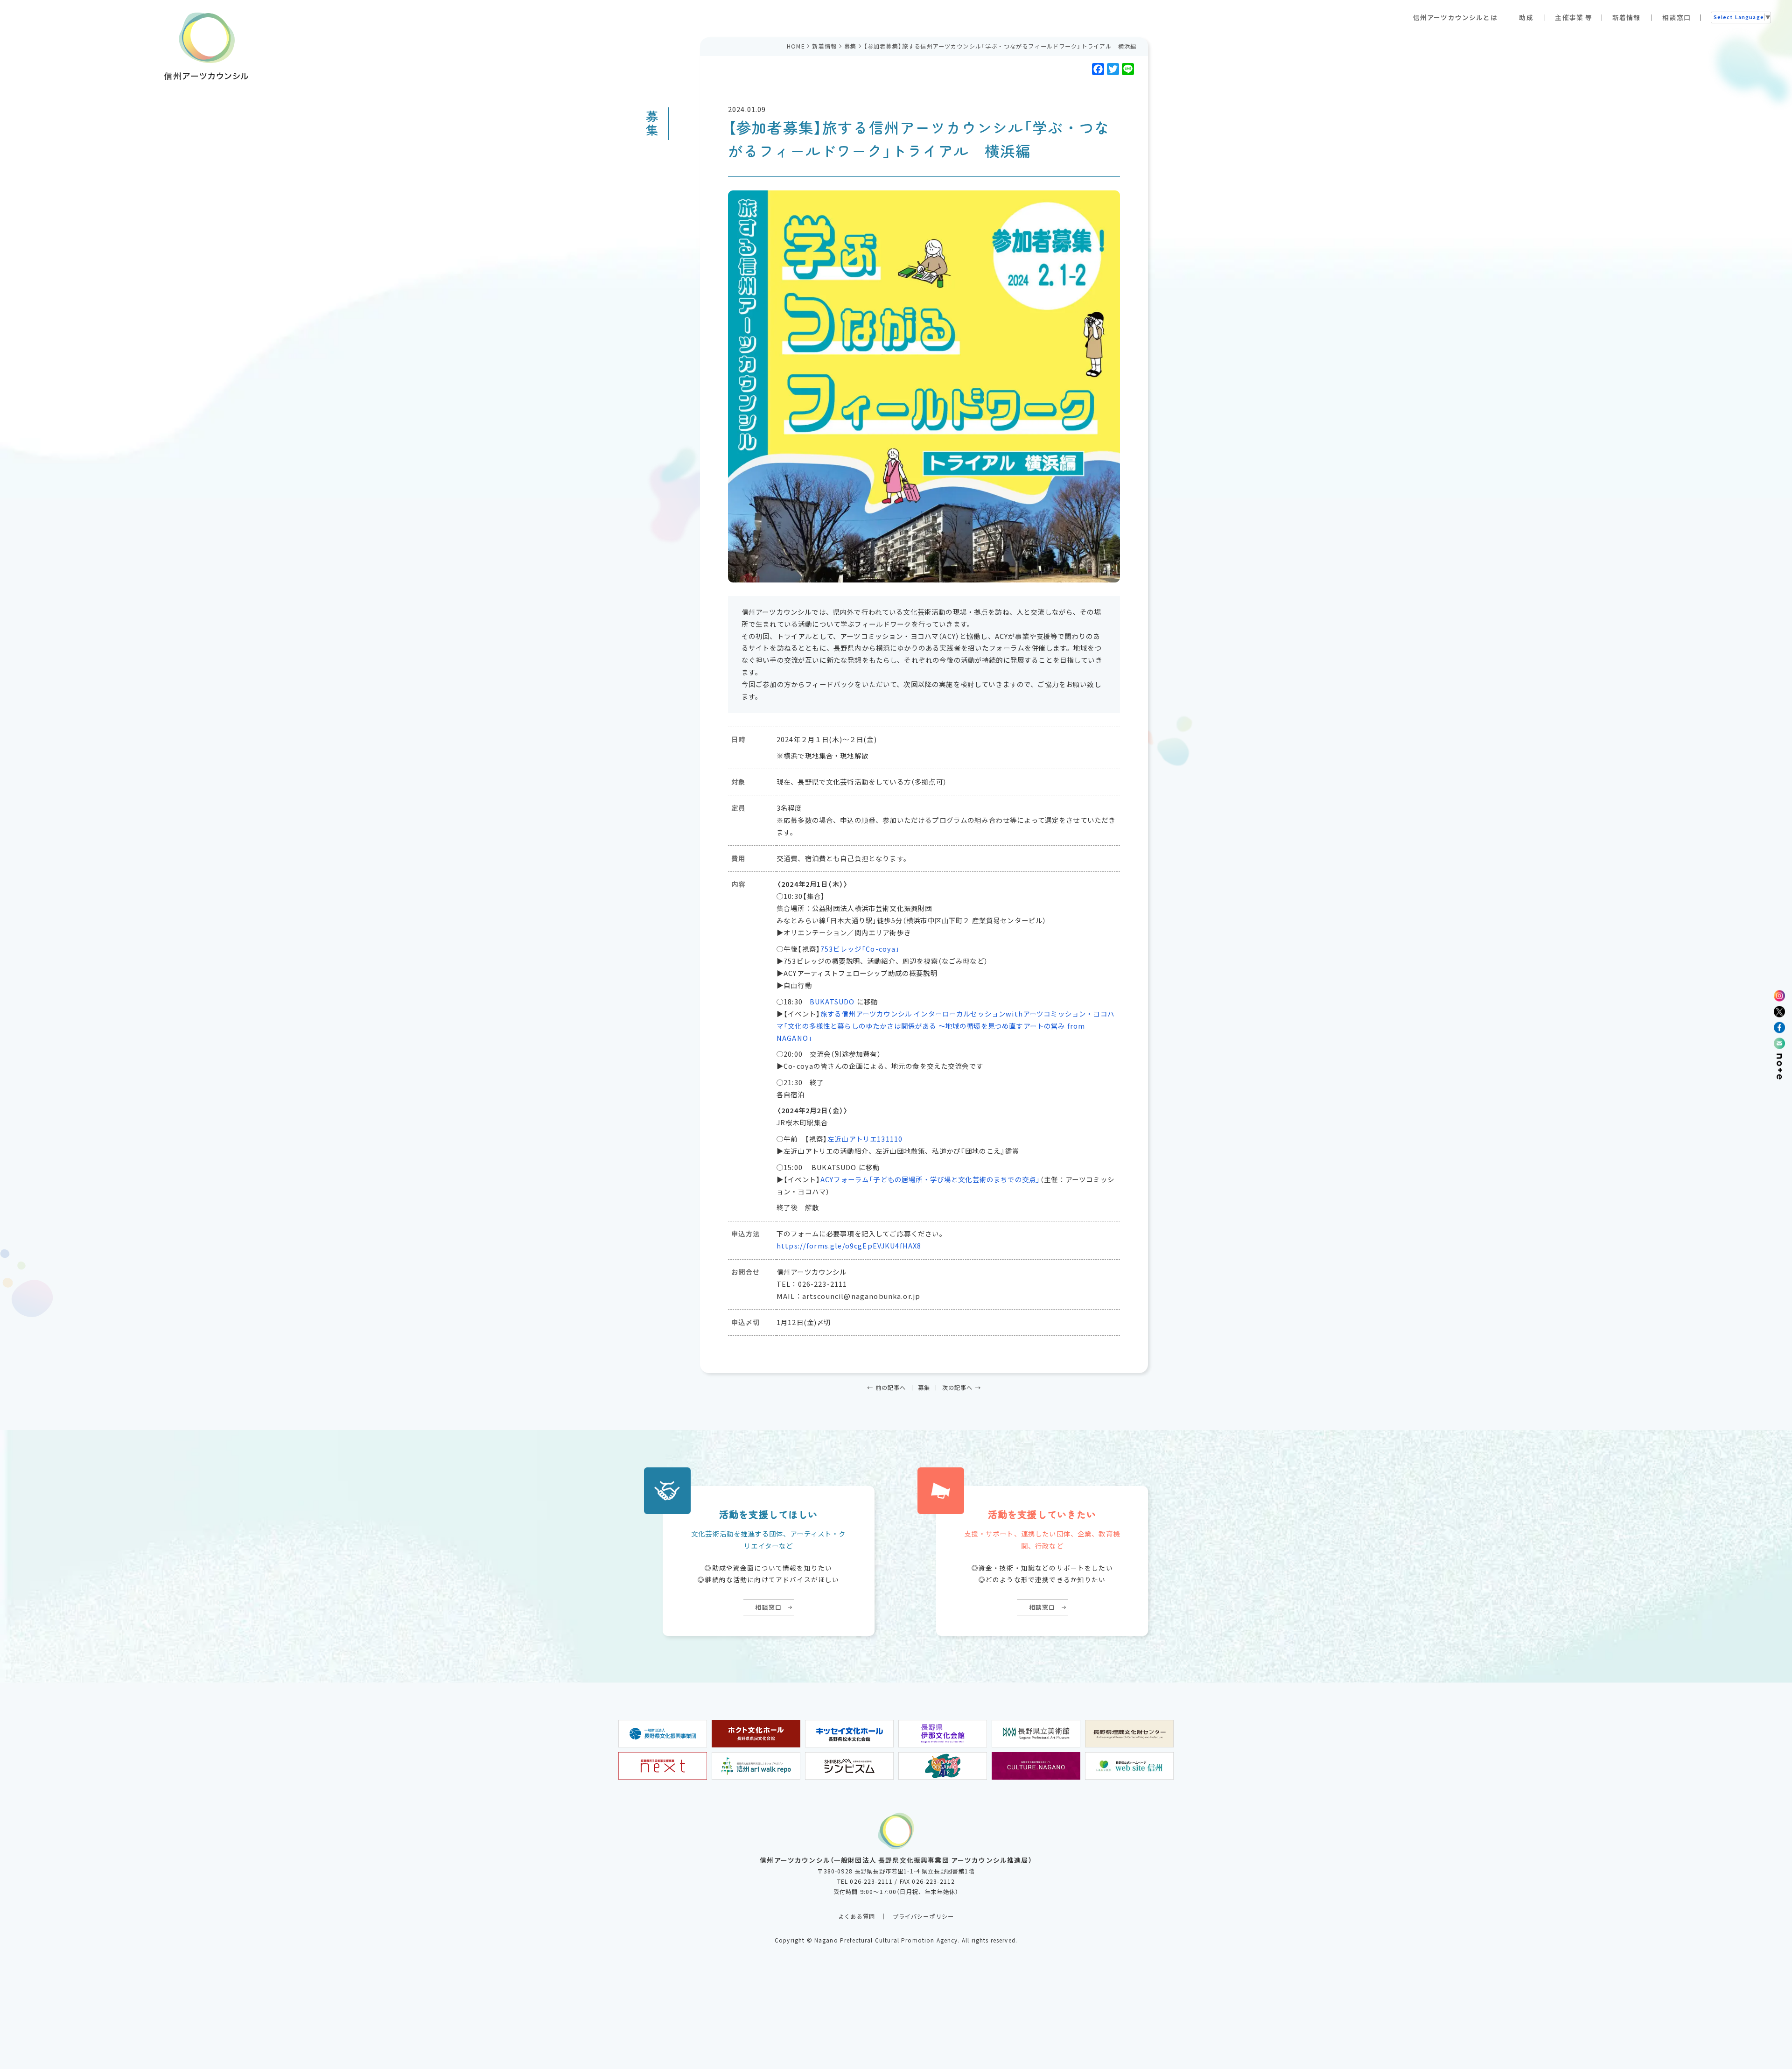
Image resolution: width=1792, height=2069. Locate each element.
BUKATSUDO (832, 1002)
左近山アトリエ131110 (865, 1139)
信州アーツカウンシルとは (1455, 17)
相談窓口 (1676, 17)
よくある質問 (857, 1916)
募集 (850, 46)
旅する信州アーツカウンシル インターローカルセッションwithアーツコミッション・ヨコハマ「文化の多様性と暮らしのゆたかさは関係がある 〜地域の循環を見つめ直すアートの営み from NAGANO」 (945, 1026)
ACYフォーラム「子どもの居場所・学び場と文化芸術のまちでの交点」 (930, 1179)
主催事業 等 (1574, 17)
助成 (1526, 17)
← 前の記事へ (886, 1388)
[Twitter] (1112, 69)
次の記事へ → (962, 1388)
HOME (796, 46)
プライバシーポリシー (924, 1916)
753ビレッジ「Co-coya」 (860, 949)
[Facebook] (1097, 69)
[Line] (1127, 69)
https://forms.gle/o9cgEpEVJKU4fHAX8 (849, 1246)
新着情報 (1627, 17)
